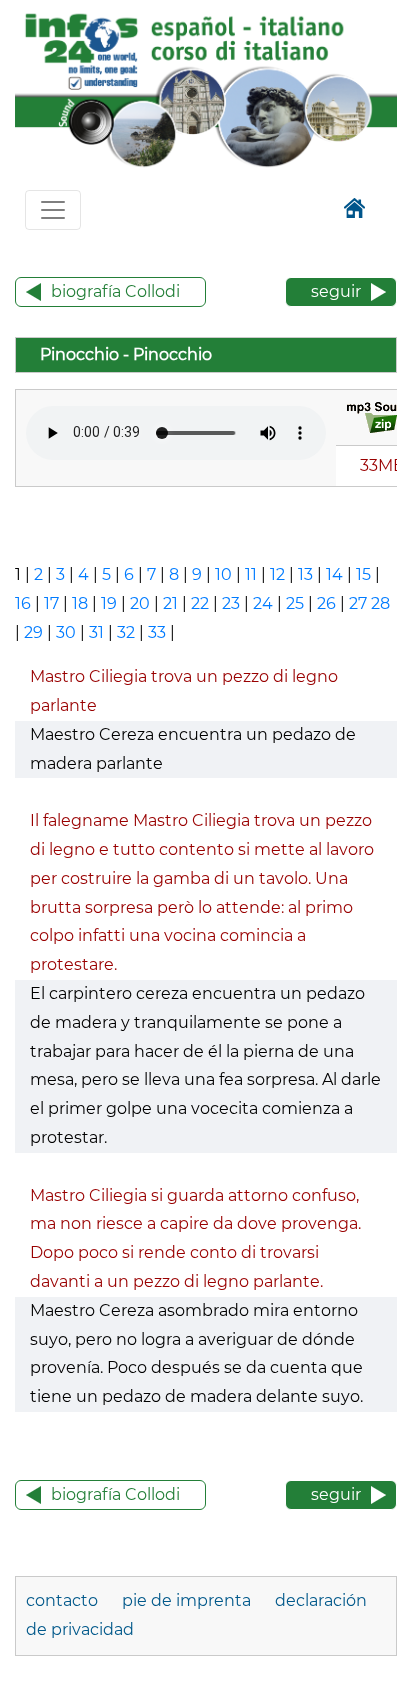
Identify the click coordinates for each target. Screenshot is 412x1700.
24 (263, 603)
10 (223, 574)
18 (80, 603)
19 (109, 603)
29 (33, 632)
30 (66, 632)
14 (334, 574)
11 (251, 574)
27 (358, 603)
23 (231, 603)
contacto (62, 1600)
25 (295, 603)
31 (96, 632)
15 (363, 574)
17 (51, 603)
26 (326, 603)
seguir (336, 291)
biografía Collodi (115, 291)
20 (140, 603)
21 (170, 603)
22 (200, 603)
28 (380, 603)
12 (277, 574)
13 (305, 574)
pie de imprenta (186, 1600)
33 (157, 632)
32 (126, 632)
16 (23, 603)
